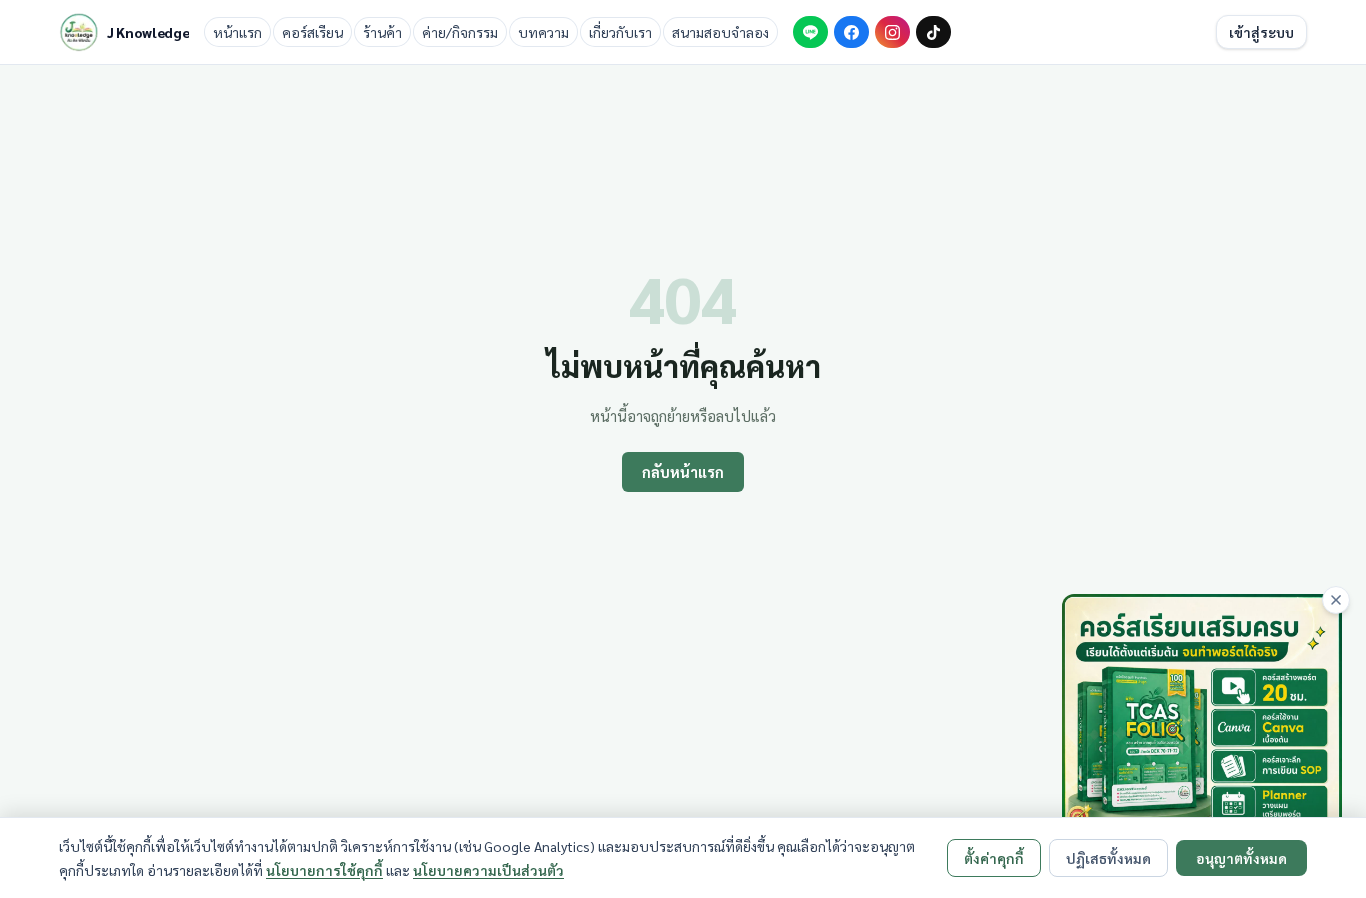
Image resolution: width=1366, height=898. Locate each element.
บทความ (543, 32)
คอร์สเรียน (312, 32)
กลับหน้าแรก (683, 472)
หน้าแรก (237, 32)
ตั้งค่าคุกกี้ (994, 858)
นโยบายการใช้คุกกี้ (324, 870)
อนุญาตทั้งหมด (1241, 858)
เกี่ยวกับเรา (620, 32)
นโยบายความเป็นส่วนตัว (488, 870)
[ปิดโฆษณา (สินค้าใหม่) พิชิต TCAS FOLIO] (1336, 600)
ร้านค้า (382, 32)
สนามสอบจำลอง (720, 32)
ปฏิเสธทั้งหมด (1108, 858)
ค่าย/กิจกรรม (460, 32)
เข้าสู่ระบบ (1261, 32)
